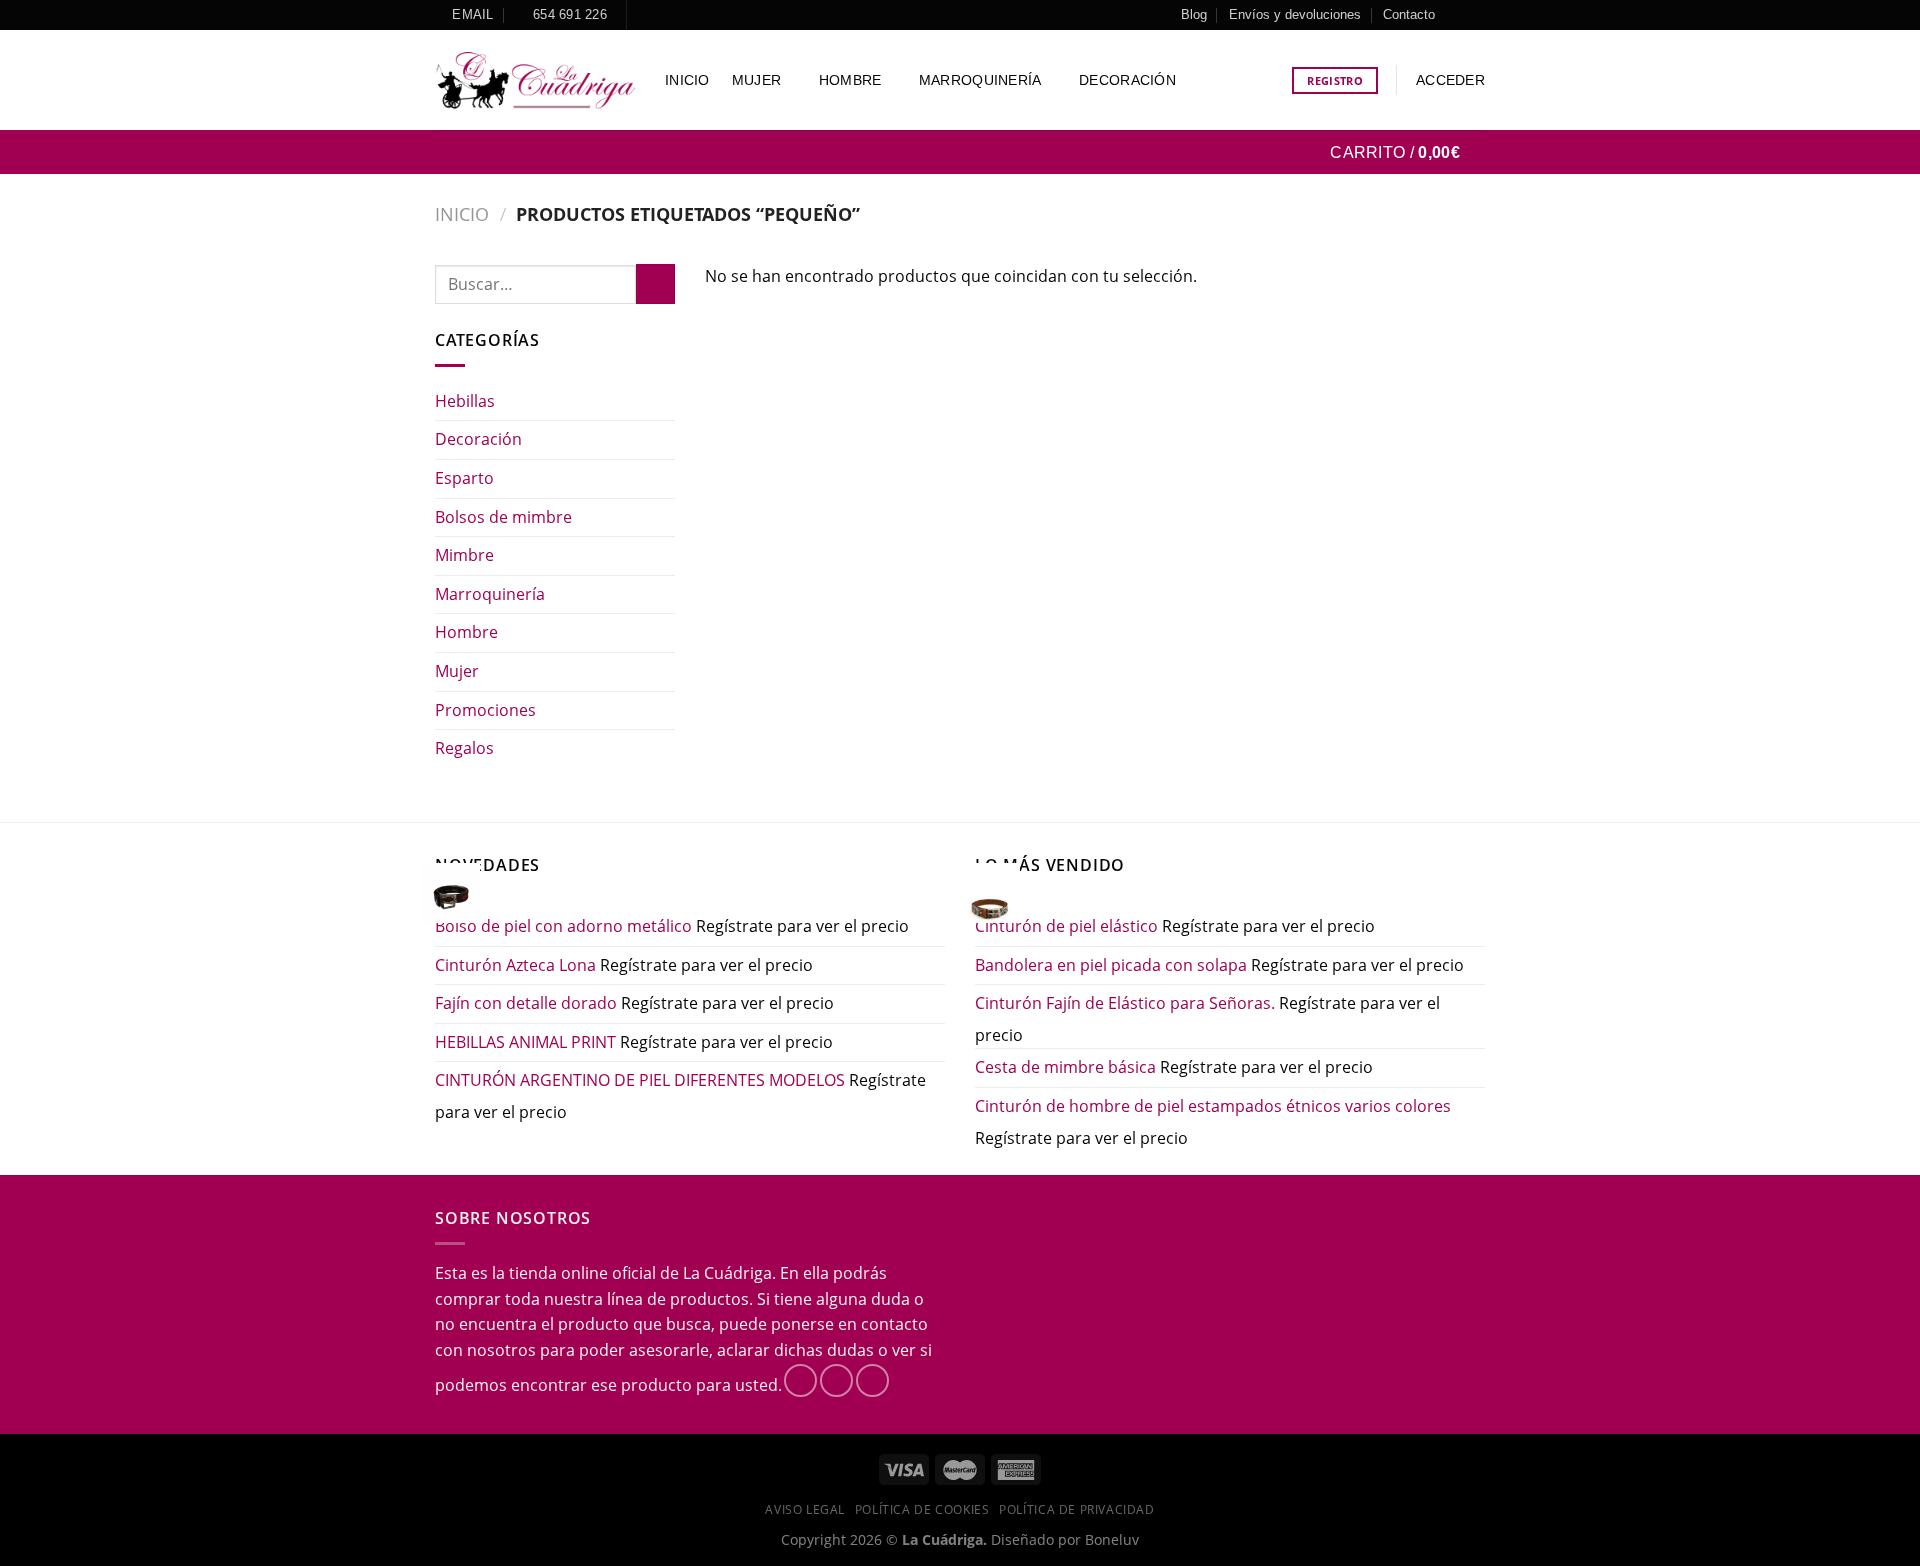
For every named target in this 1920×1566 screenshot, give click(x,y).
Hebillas (465, 401)
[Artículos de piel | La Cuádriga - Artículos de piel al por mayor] (535, 80)
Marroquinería (980, 80)
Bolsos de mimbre (503, 517)
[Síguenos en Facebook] (1456, 15)
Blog (1194, 14)
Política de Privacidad (1076, 1509)
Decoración (1127, 80)
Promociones (485, 710)
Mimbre (464, 555)
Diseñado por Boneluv (1063, 1539)
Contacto (1409, 14)
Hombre (850, 80)
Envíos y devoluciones (1295, 14)
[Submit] (655, 283)
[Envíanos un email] (872, 1380)
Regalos (464, 748)
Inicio (687, 80)
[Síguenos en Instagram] (1475, 15)
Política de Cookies (922, 1509)
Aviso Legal (805, 1509)
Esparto (464, 478)
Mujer (756, 80)
